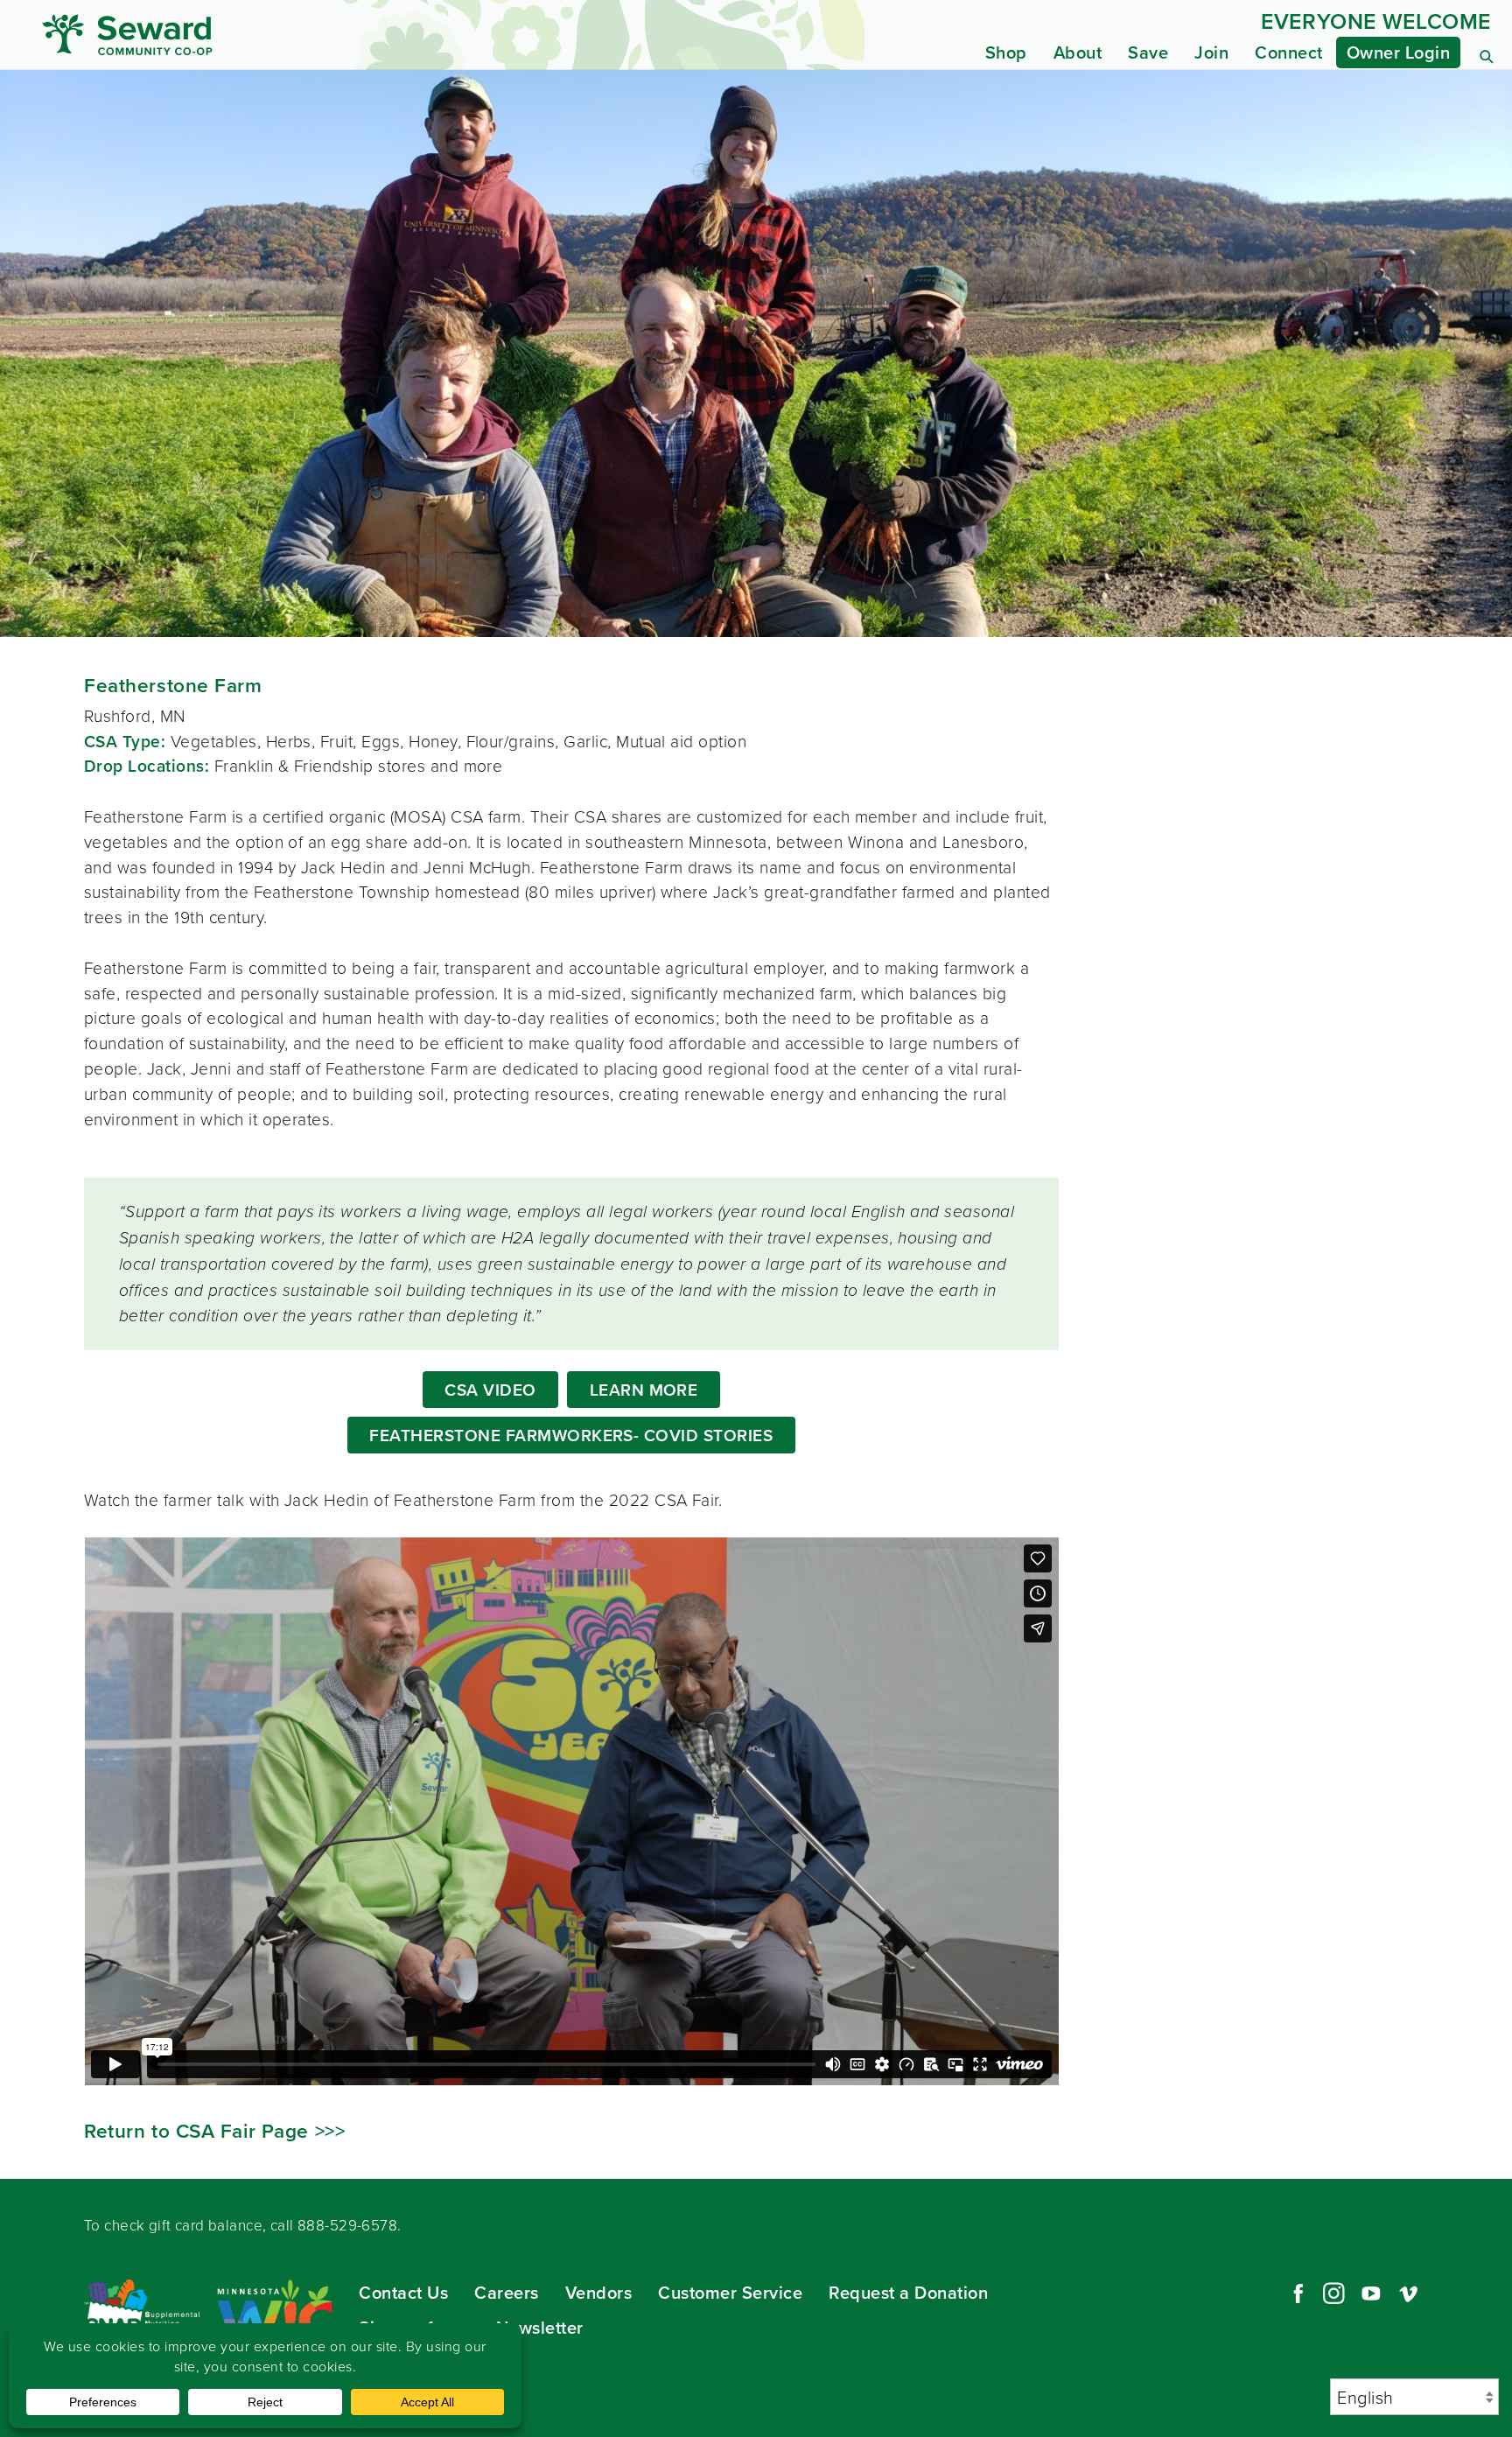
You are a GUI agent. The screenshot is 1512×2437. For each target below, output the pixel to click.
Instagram (1333, 2293)
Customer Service (730, 2292)
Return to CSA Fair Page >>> (214, 2131)
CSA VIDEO (490, 1390)
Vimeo (1409, 2293)
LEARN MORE (644, 1390)
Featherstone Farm (173, 685)
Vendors (599, 2292)
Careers (507, 2292)
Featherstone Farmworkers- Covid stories (571, 1435)
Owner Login (1399, 52)
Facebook (1296, 2293)
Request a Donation (908, 2292)
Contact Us (403, 2292)
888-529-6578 (347, 2225)
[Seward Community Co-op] (231, 35)
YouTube (1371, 2293)
